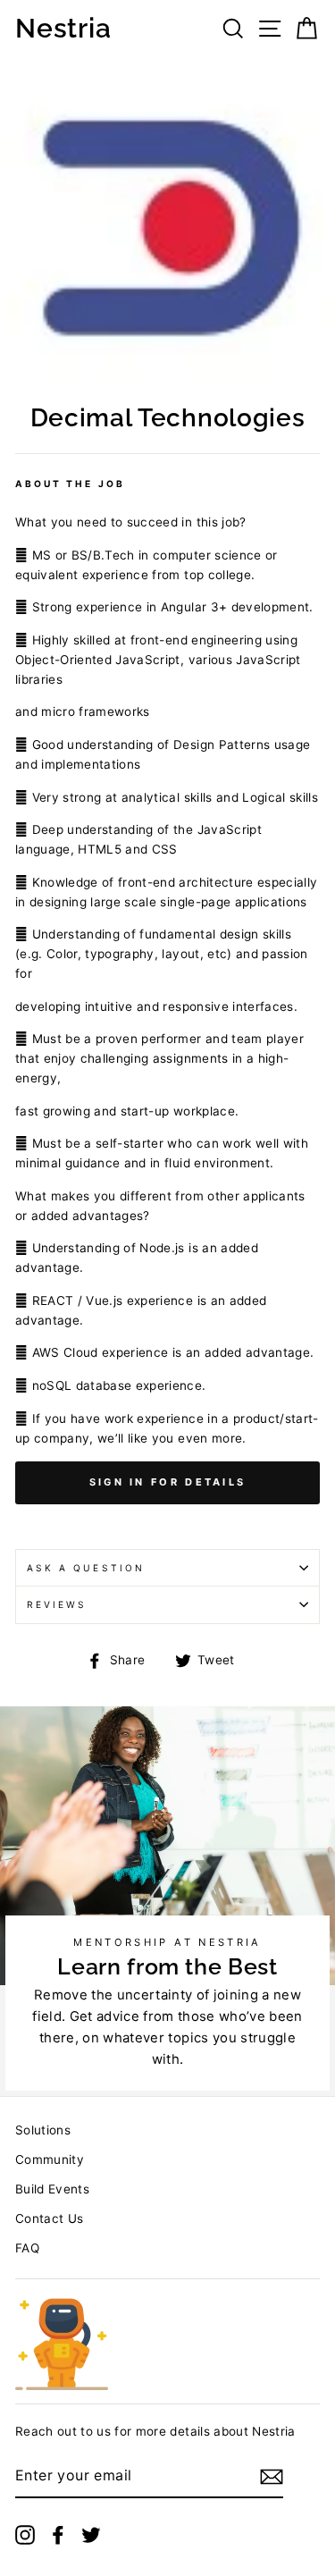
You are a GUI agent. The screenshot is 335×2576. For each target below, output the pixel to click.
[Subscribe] (272, 2477)
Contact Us (49, 2218)
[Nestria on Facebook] (58, 2535)
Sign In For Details (168, 1482)
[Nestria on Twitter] (91, 2535)
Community (50, 2159)
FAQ (27, 2248)
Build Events (52, 2189)
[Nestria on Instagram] (25, 2535)
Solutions (43, 2130)
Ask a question (86, 1568)
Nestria (63, 29)
